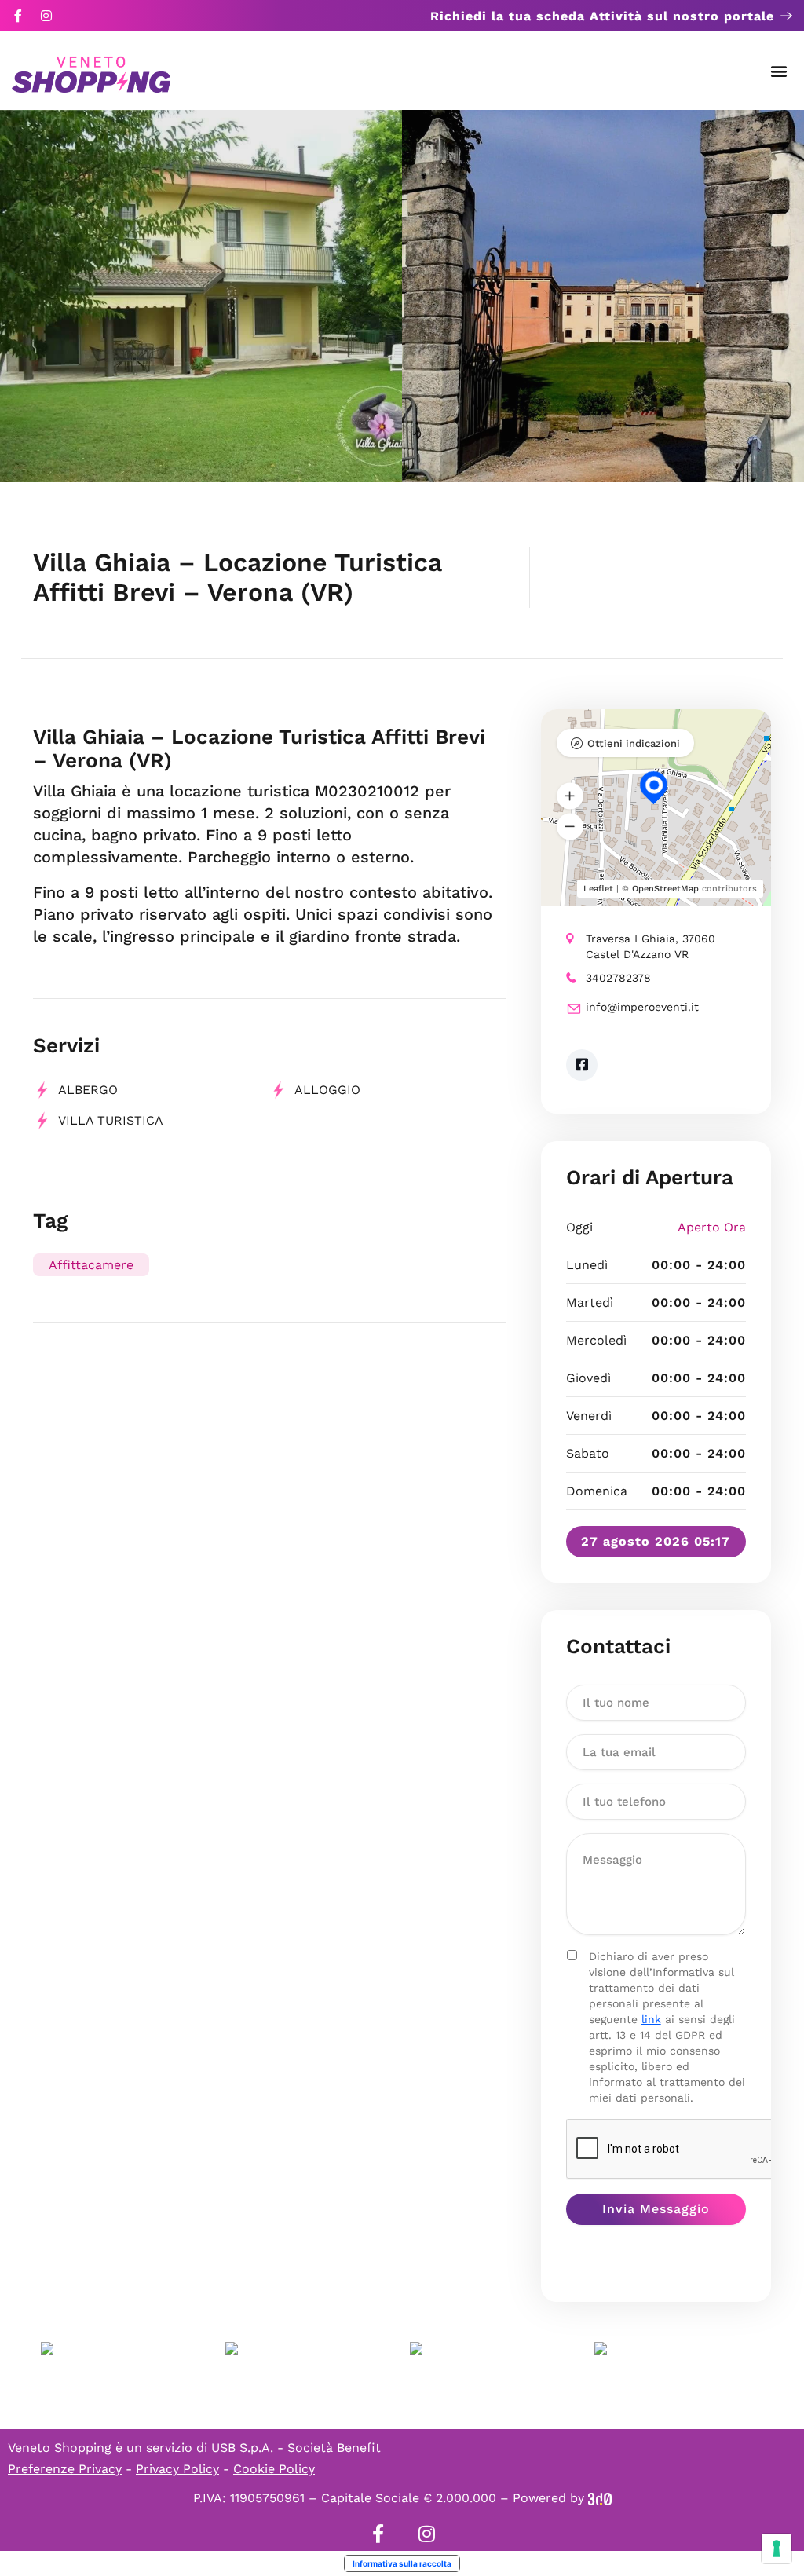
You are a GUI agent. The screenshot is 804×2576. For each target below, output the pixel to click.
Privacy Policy (177, 2469)
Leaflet (598, 889)
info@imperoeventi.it (642, 1007)
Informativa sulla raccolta (402, 2563)
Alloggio (327, 1090)
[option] (201, 296)
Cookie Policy (274, 2469)
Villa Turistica (111, 1120)
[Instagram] (46, 16)
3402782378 (618, 978)
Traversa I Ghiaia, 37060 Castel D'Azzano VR (651, 946)
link (651, 2019)
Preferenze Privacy (65, 2469)
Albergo (88, 1090)
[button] (779, 71)
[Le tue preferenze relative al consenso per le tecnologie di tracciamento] (777, 2549)
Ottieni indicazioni (634, 743)
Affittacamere (91, 1265)
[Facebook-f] (18, 16)
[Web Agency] (600, 2498)
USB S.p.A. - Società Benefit (296, 2448)
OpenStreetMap (665, 889)
